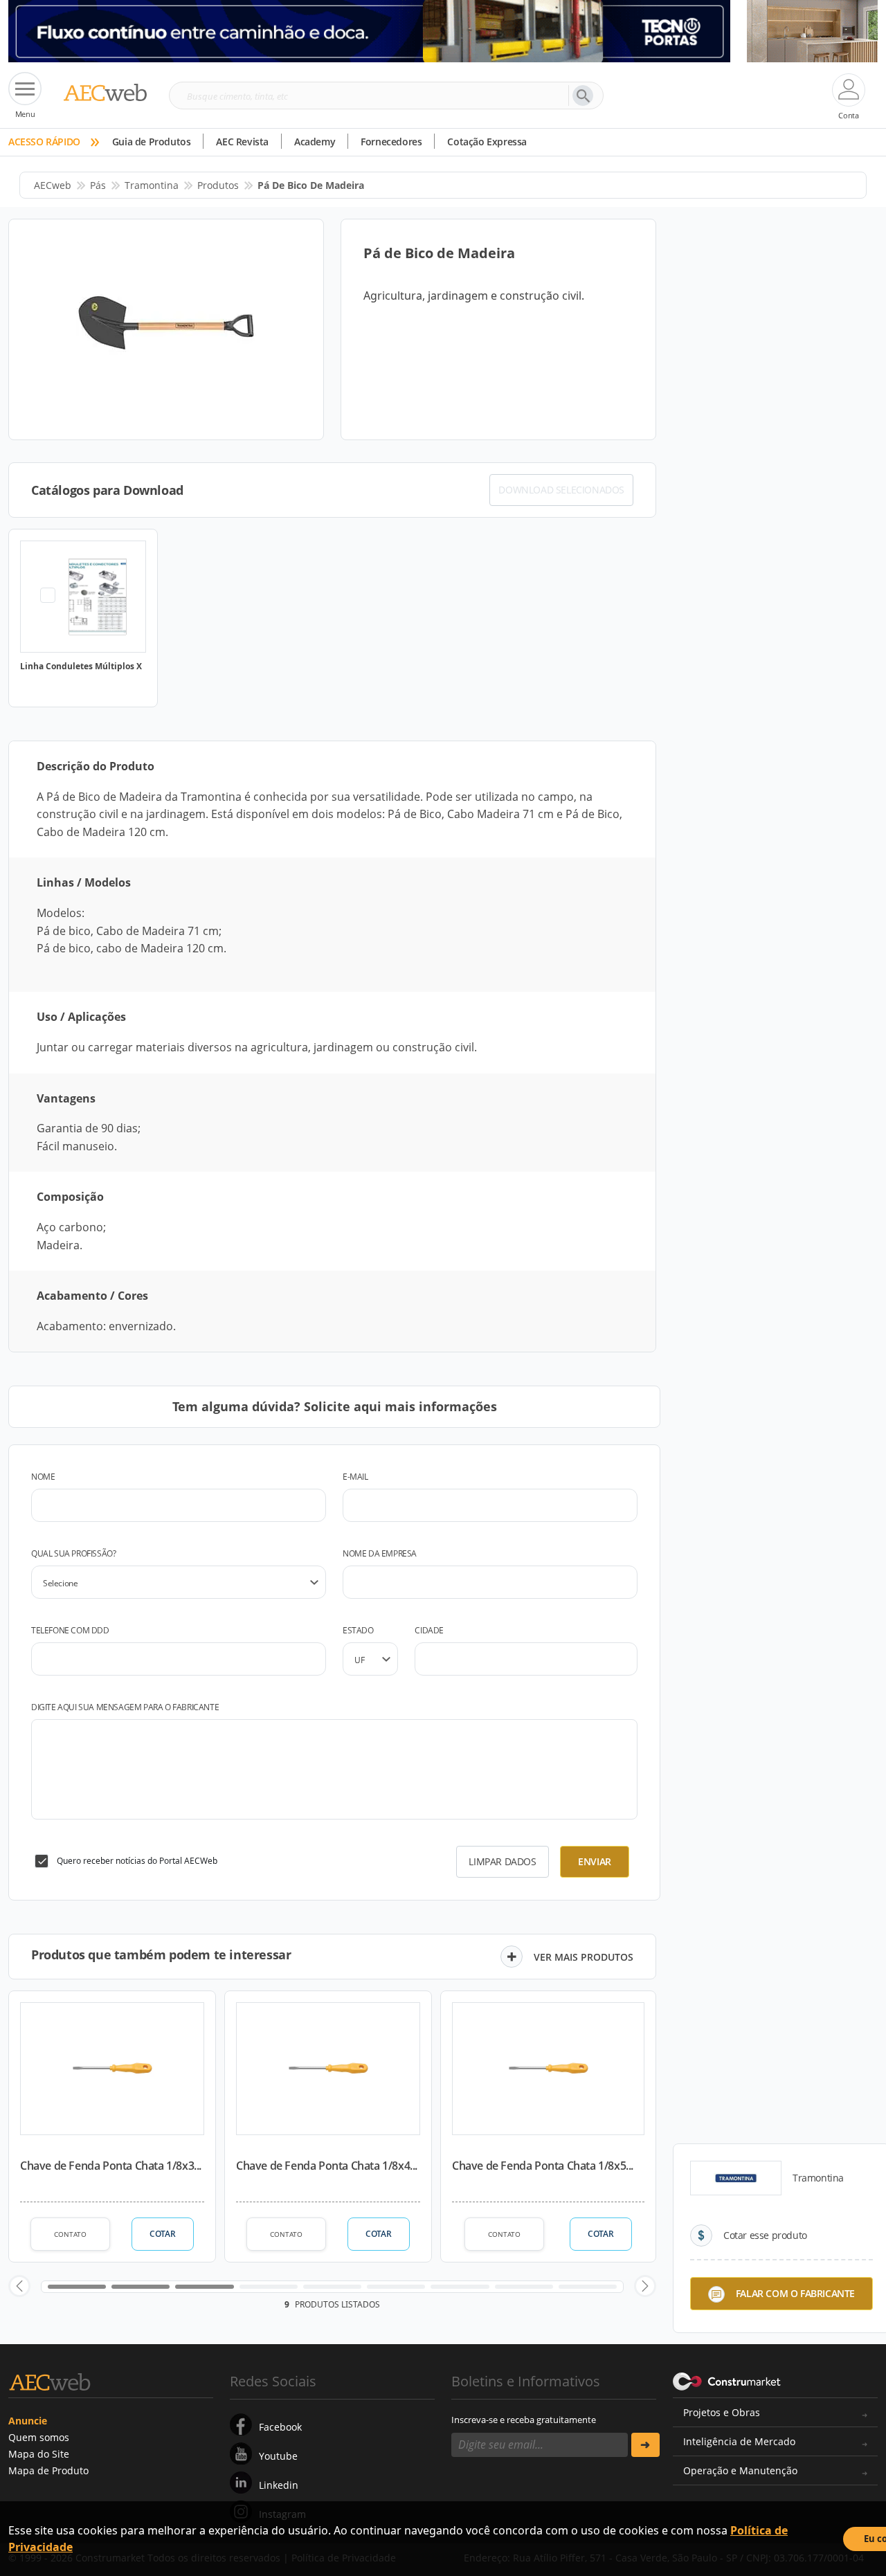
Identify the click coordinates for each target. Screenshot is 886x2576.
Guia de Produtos (152, 142)
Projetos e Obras (722, 2412)
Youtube (278, 2456)
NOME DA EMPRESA (380, 1553)
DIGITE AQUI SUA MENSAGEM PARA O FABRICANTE (125, 1707)
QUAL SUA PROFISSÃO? (73, 1553)
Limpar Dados (502, 1861)
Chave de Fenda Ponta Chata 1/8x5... (543, 2166)
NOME (43, 1477)
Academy (315, 142)
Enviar (595, 1861)
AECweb (53, 185)
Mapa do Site (39, 2454)
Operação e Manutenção (740, 2470)
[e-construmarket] (727, 2380)
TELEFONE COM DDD (70, 1630)
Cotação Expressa (487, 142)
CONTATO (70, 2234)
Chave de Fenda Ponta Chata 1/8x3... (111, 2166)
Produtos (218, 185)
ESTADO (358, 1630)
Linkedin (279, 2485)
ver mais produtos (584, 1957)
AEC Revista (242, 142)
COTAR (162, 2234)
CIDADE (429, 1630)
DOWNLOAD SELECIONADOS (561, 490)
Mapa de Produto (48, 2470)
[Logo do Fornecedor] (736, 2178)
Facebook (280, 2427)
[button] (19, 2286)
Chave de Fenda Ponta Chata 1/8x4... (327, 2166)
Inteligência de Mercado (739, 2441)
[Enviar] (645, 2445)
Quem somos (39, 2437)
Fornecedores (391, 142)
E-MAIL (355, 1477)
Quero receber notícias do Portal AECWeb (137, 1861)
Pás (98, 185)
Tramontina (152, 185)
